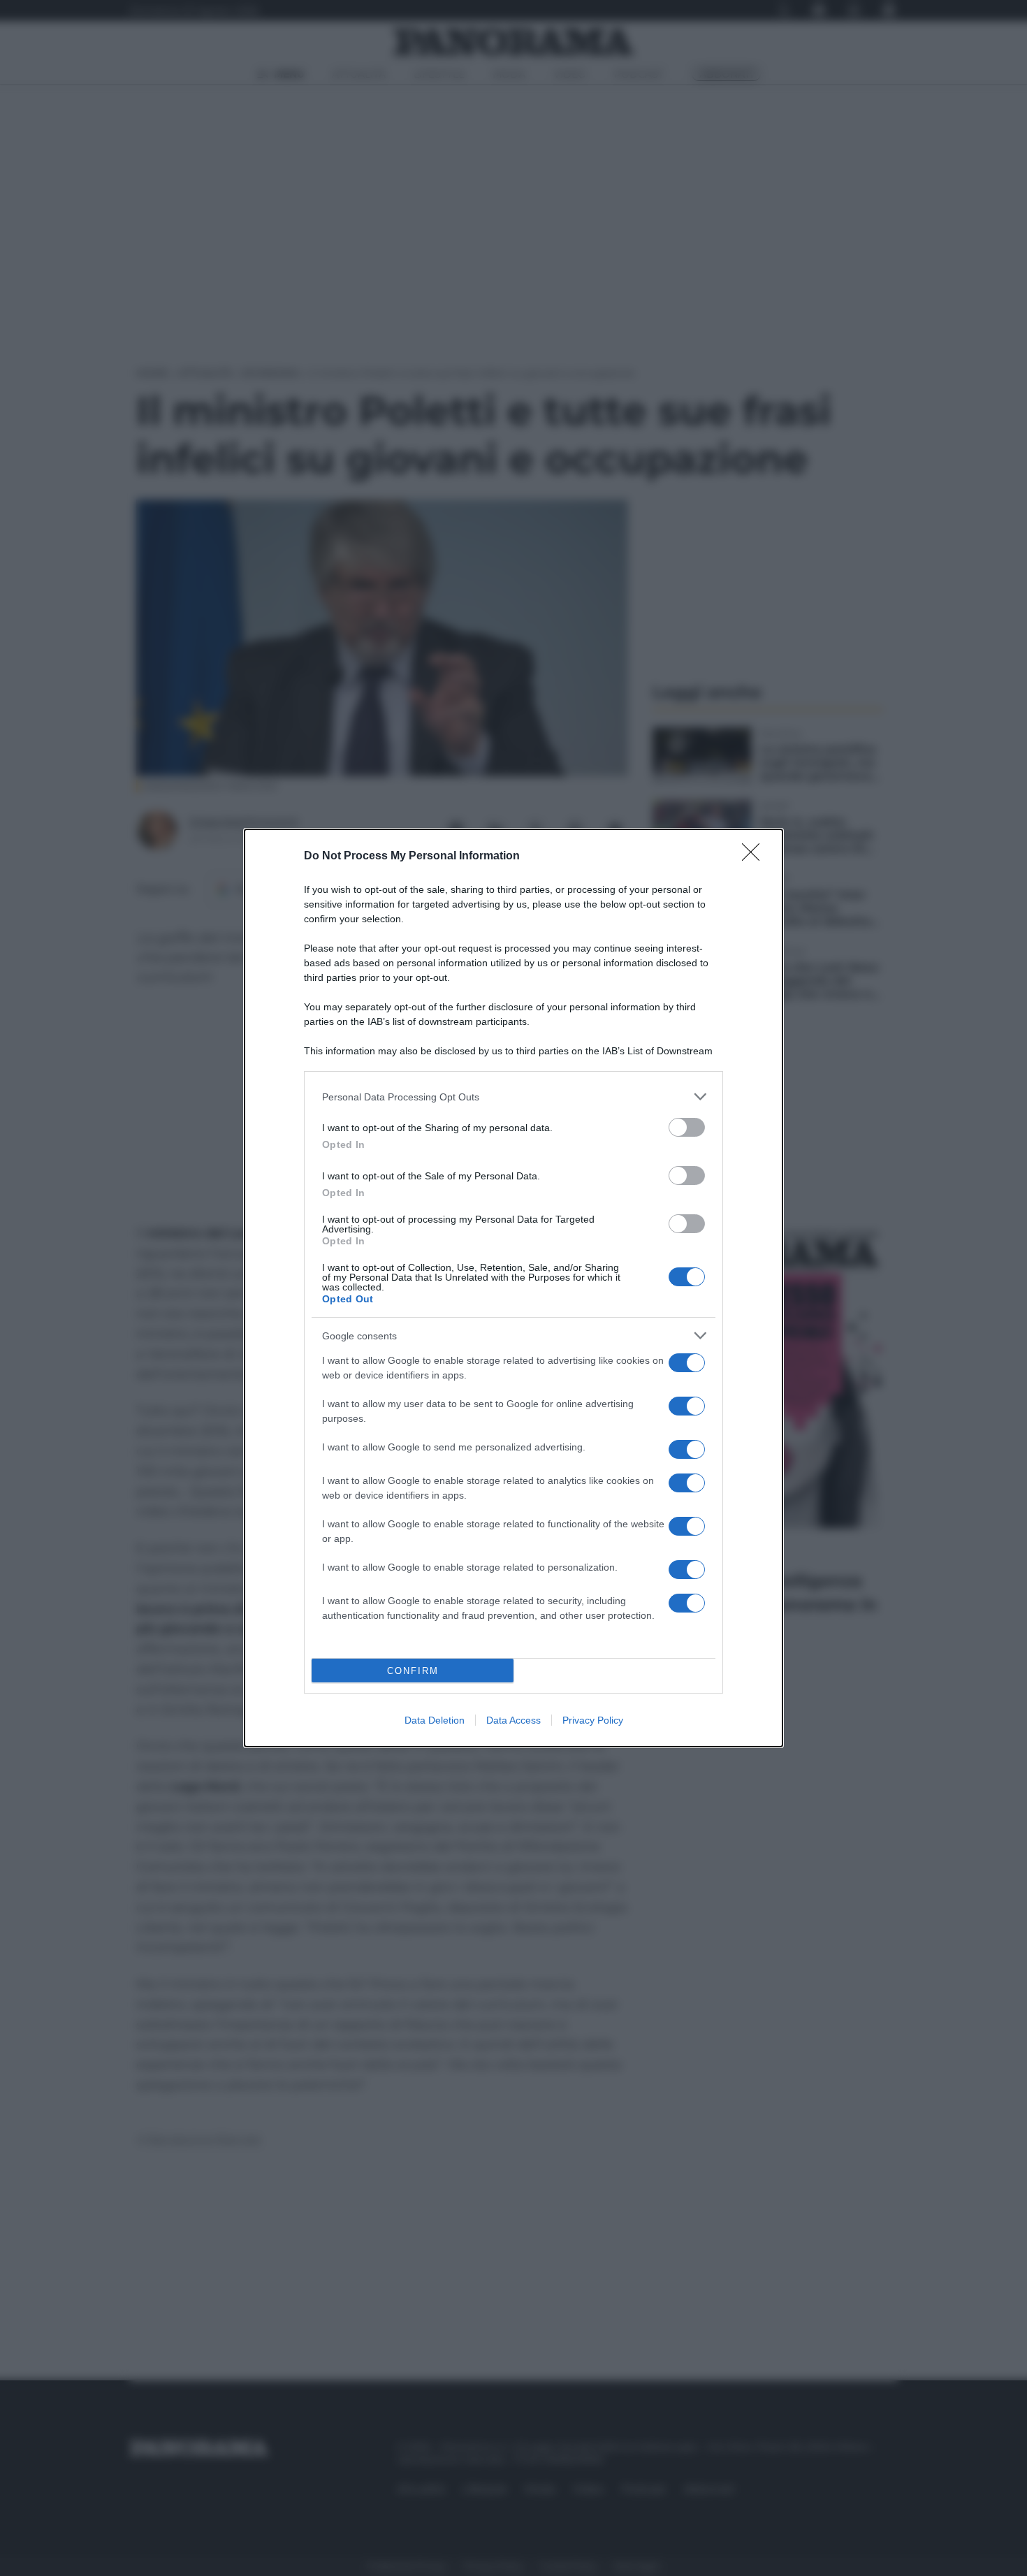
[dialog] (513, 1288)
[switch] (687, 1127)
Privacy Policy (593, 1720)
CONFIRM (413, 1671)
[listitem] (513, 1097)
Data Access (513, 1720)
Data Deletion (435, 1720)
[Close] (755, 857)
